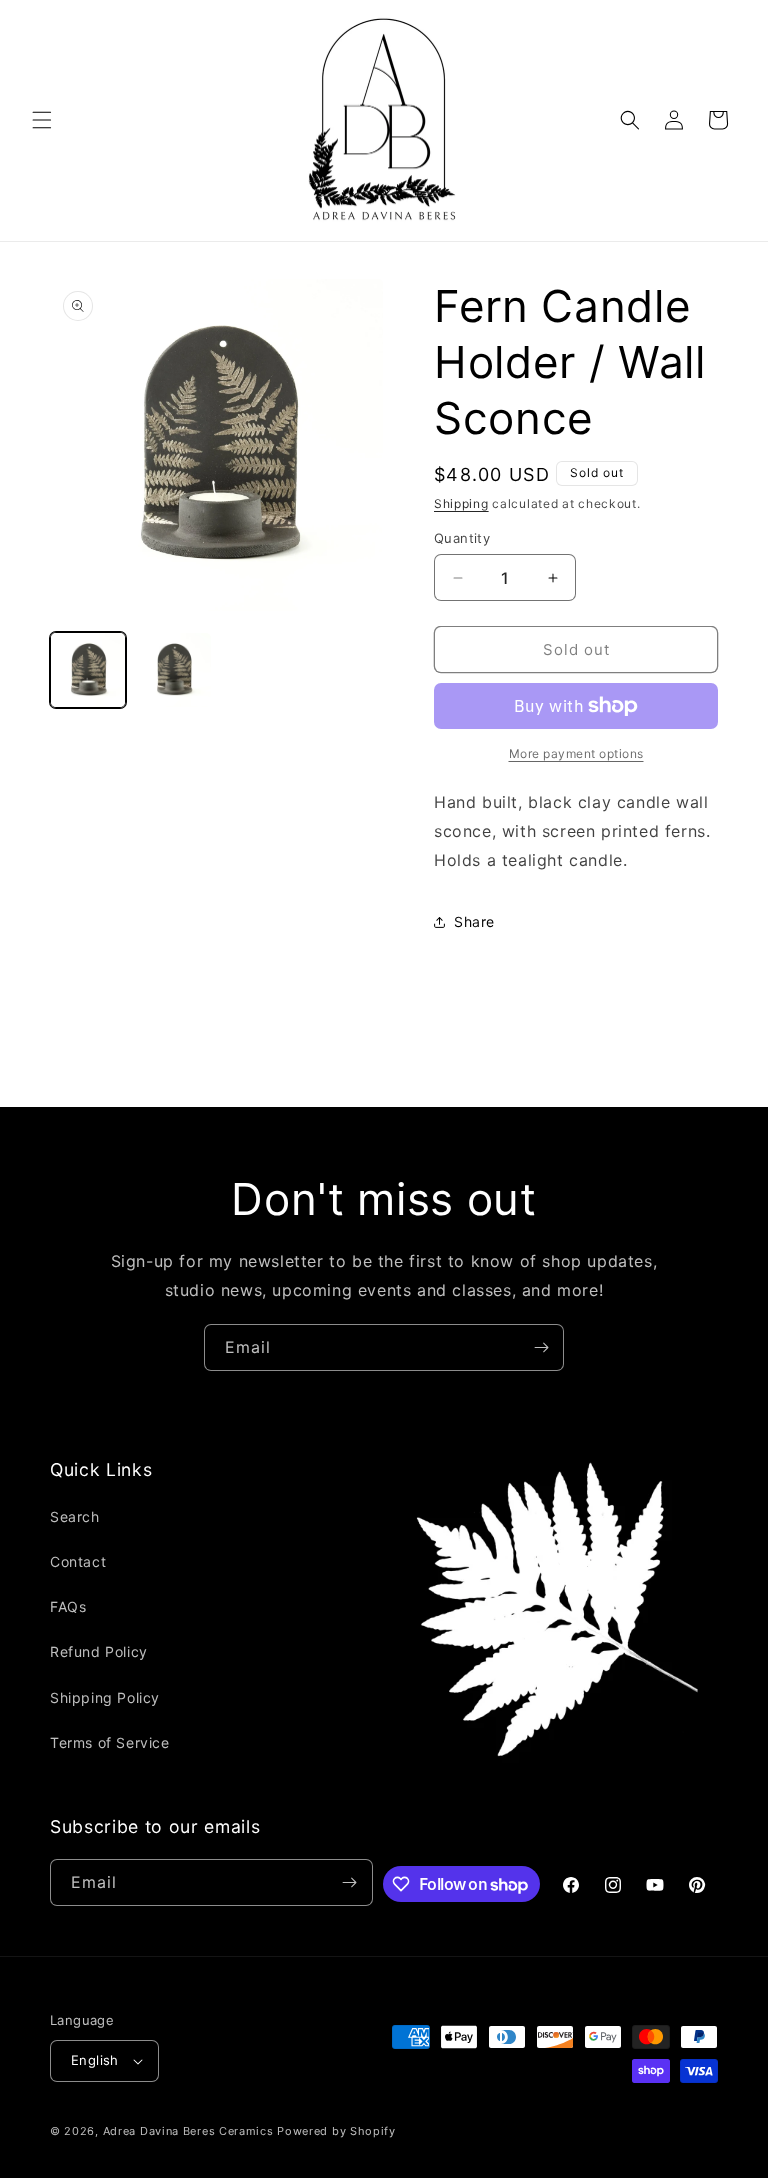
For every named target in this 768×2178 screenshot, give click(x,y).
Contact (78, 1561)
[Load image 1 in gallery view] (88, 670)
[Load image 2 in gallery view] (174, 670)
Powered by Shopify (336, 2131)
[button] (42, 120)
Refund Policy (99, 1651)
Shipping (461, 503)
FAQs (68, 1606)
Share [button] (474, 921)
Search (75, 1516)
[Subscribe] (541, 1347)
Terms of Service (110, 1742)
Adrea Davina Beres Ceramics (188, 2131)
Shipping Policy (105, 1697)
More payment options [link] (576, 753)
